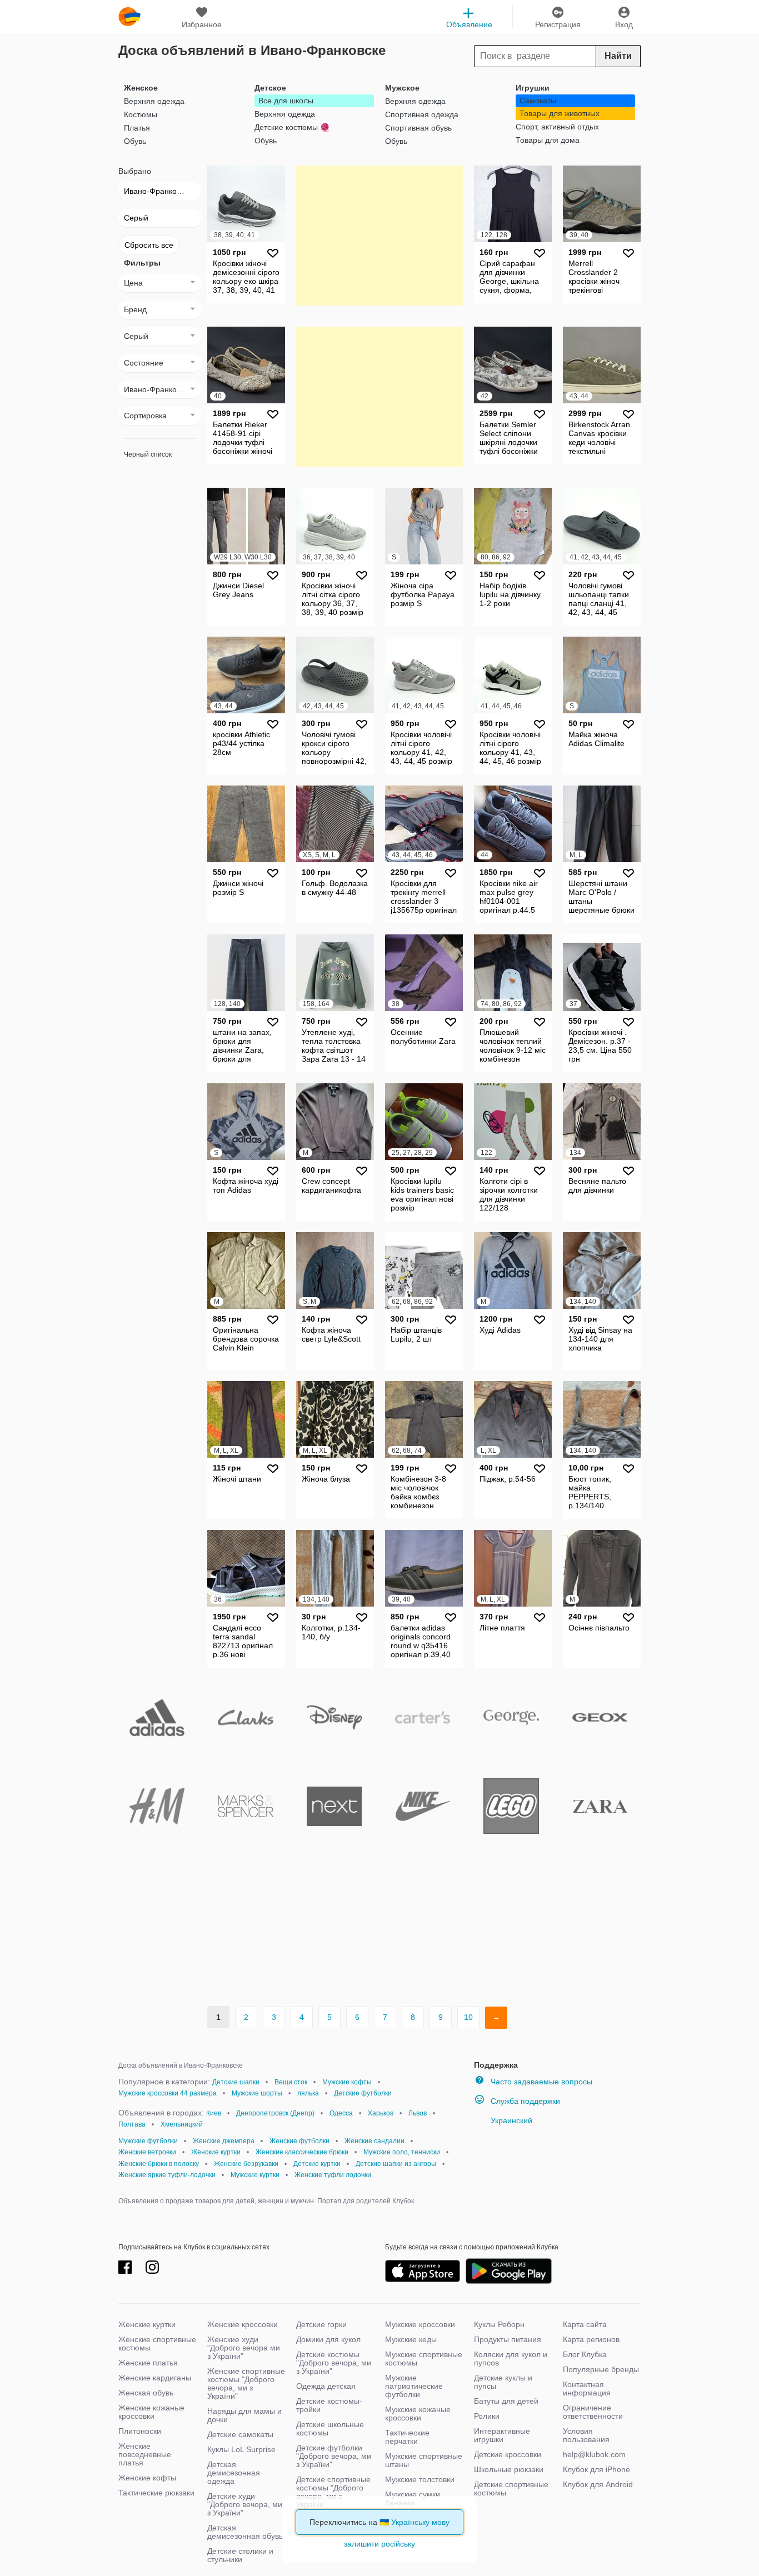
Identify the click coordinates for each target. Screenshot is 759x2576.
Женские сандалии (374, 2141)
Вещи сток (291, 2082)
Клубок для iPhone (596, 2469)
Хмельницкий (182, 2124)
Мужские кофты (347, 2082)
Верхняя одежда (154, 101)
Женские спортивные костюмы (157, 2344)
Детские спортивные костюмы (511, 2489)
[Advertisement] (379, 235)
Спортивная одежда (422, 114)
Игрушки (533, 88)
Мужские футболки (148, 2141)
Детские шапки (236, 2082)
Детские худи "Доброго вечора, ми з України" (245, 2504)
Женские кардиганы (155, 2378)
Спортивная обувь (418, 128)
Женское (141, 88)
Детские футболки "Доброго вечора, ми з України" (334, 2456)
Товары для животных (560, 113)
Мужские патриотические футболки (414, 2386)
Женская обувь (146, 2393)
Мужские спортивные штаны (424, 2460)
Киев (214, 2113)
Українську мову (420, 2522)
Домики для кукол (328, 2339)
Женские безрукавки (246, 2164)
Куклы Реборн (499, 2324)
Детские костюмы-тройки (329, 2405)
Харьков (381, 2113)
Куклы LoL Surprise (241, 2449)
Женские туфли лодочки (333, 2175)
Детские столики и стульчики (240, 2555)
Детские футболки (363, 2093)
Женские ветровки (147, 2152)
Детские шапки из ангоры (396, 2164)
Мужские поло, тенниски (402, 2152)
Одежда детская (326, 2386)
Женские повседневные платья (145, 2454)
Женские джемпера (224, 2141)
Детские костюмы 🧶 (292, 127)
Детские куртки (317, 2164)
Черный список (148, 454)
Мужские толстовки (420, 2479)
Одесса (341, 2113)
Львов (418, 2113)
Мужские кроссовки (420, 2324)
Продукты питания (508, 2339)
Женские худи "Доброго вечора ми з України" (244, 2348)
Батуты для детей (506, 2401)
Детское (270, 88)
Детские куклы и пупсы (503, 2382)
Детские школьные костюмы (330, 2429)
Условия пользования (586, 2435)
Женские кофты (147, 2478)
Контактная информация (587, 2389)
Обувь (135, 141)
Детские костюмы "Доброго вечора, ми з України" (334, 2363)
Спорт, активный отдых (557, 127)
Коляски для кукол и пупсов (511, 2359)
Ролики (487, 2416)
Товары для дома (548, 140)
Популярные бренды (601, 2369)
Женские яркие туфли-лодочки (167, 2175)
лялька (308, 2093)
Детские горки (321, 2324)
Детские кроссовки (508, 2454)
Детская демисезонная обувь (245, 2532)
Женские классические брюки (302, 2152)
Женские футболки (299, 2141)
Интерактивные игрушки (502, 2435)
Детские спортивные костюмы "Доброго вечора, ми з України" (333, 2492)
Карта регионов (591, 2339)
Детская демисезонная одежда (234, 2473)
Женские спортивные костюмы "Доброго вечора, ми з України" (246, 2384)
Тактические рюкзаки (156, 2493)
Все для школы (286, 101)
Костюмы (141, 114)
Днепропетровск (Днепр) (275, 2113)
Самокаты (538, 101)
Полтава (132, 2124)
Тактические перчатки (407, 2437)
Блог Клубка (585, 2354)
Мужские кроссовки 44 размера (168, 2093)
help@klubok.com (594, 2454)
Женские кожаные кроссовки (151, 2412)
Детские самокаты (240, 2434)
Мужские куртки (255, 2175)
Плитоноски (140, 2431)
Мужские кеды (411, 2339)
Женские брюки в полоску (159, 2164)
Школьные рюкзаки (509, 2469)
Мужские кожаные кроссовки (418, 2414)
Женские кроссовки (243, 2324)
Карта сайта (585, 2324)
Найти (618, 56)
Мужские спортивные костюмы (424, 2359)
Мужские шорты (257, 2093)
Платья (137, 128)
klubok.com (129, 17)
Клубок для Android (598, 2484)
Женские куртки (216, 2152)
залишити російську (379, 2544)
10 (468, 2017)
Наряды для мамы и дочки (244, 2415)
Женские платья (148, 2363)
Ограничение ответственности (593, 2412)
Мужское (402, 88)
